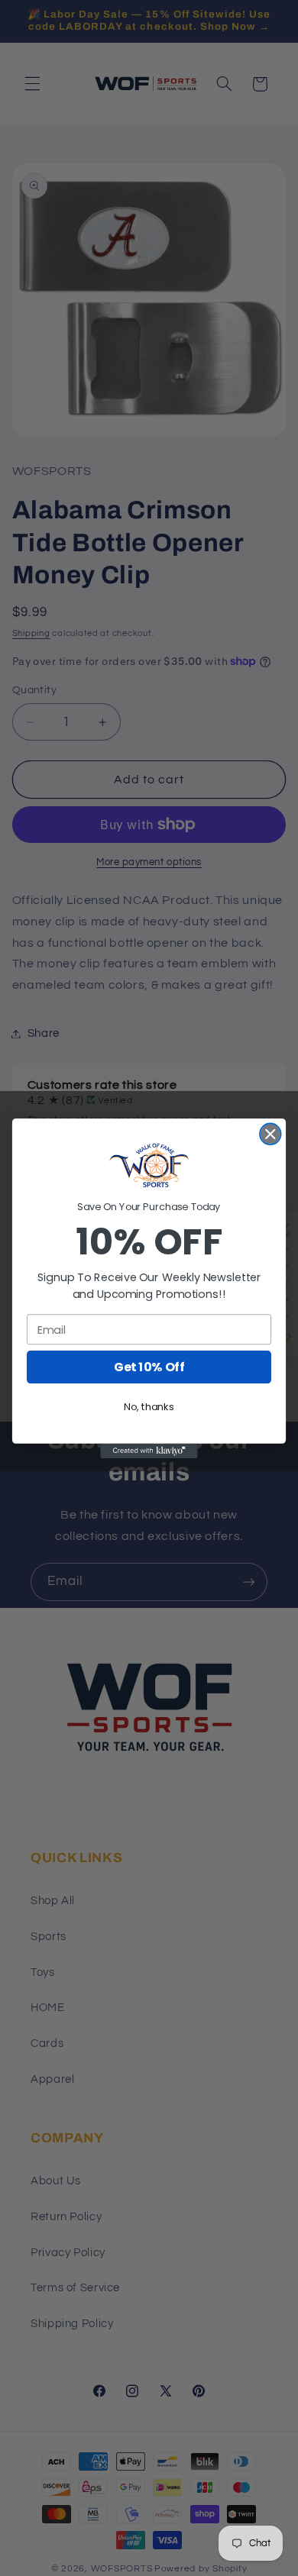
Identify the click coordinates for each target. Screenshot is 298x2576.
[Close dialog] (270, 1134)
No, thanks (149, 1406)
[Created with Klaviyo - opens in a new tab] (149, 1450)
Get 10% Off (149, 1367)
